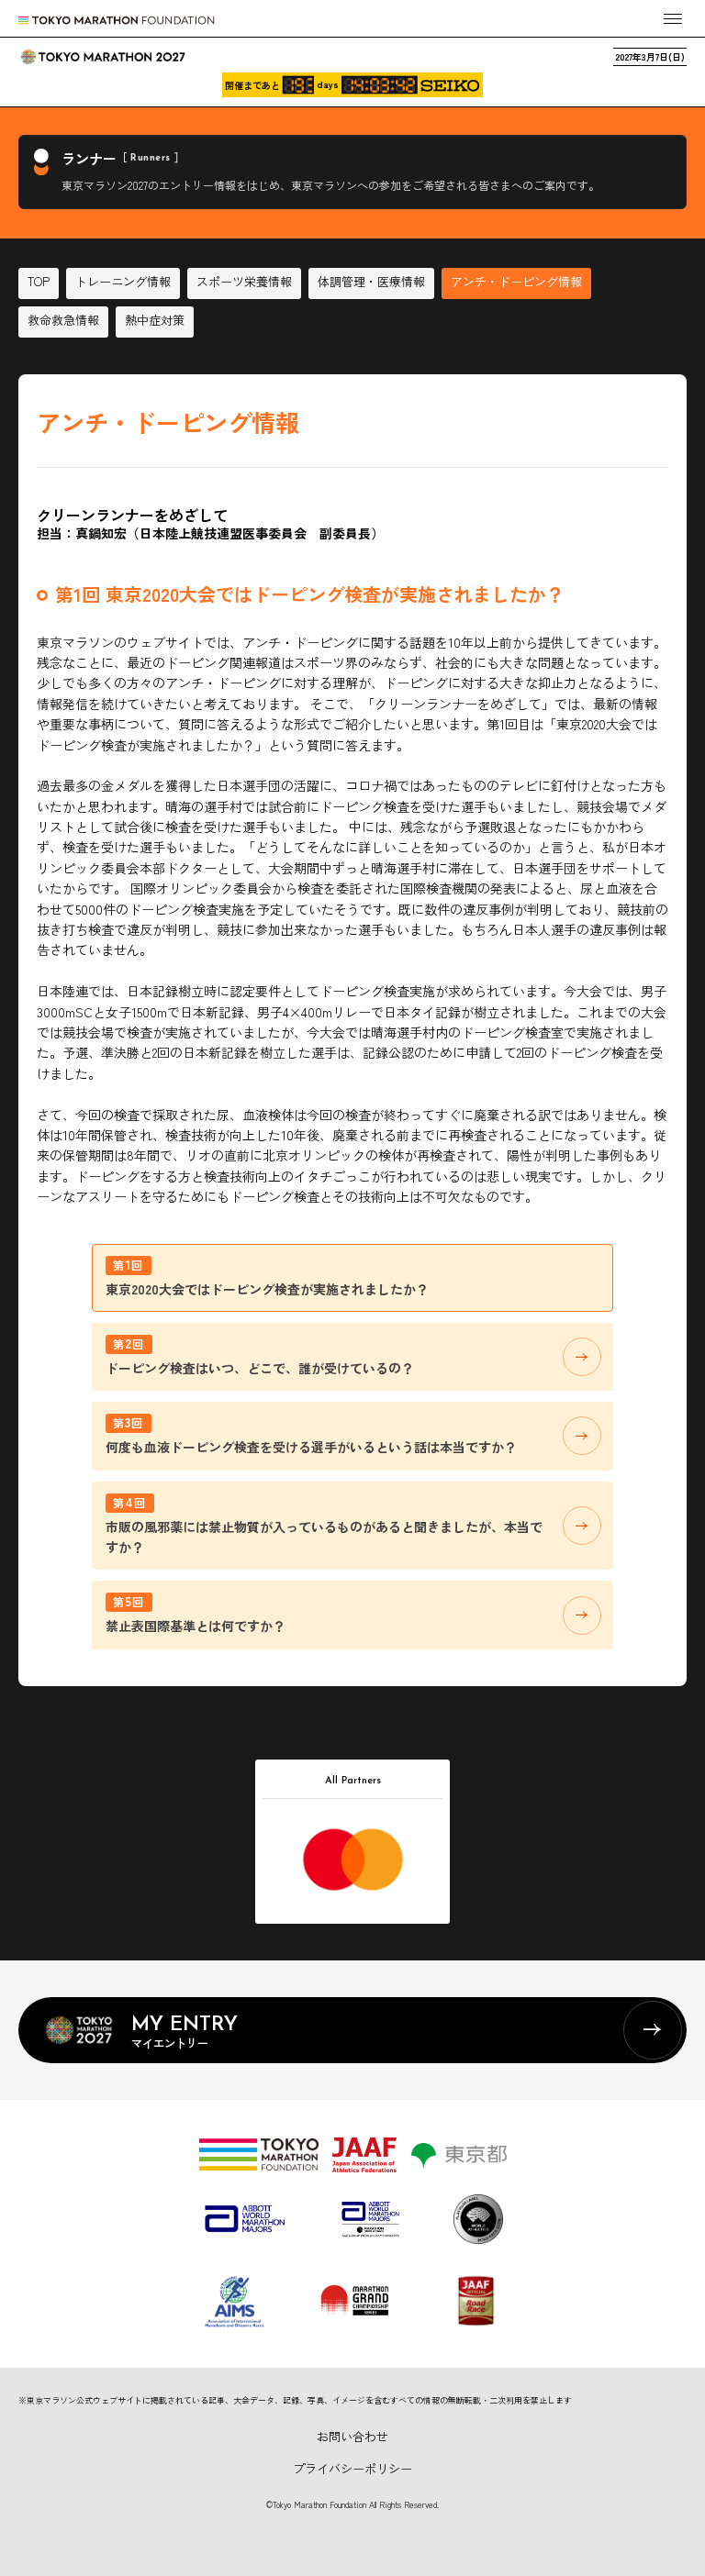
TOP (39, 281)
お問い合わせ (352, 2436)
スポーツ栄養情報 (244, 281)
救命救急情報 (63, 320)
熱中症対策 (155, 320)
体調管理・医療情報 (371, 281)
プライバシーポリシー (352, 2468)
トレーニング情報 (123, 281)
